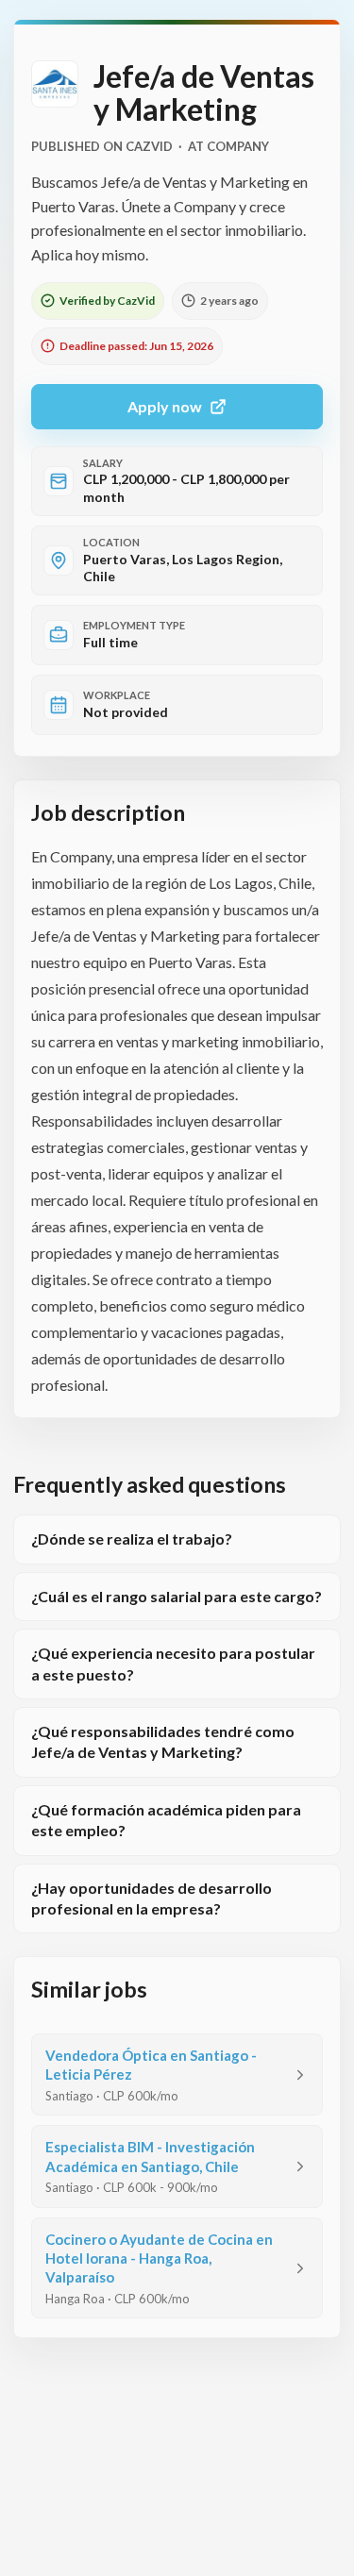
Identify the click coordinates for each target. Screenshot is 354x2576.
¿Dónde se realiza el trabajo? (132, 1539)
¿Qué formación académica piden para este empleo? (166, 1820)
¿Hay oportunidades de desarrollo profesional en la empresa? (152, 1898)
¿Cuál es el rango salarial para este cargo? (177, 1596)
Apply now (165, 406)
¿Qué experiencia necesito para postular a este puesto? (173, 1663)
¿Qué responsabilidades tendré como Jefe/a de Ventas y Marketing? (163, 1741)
